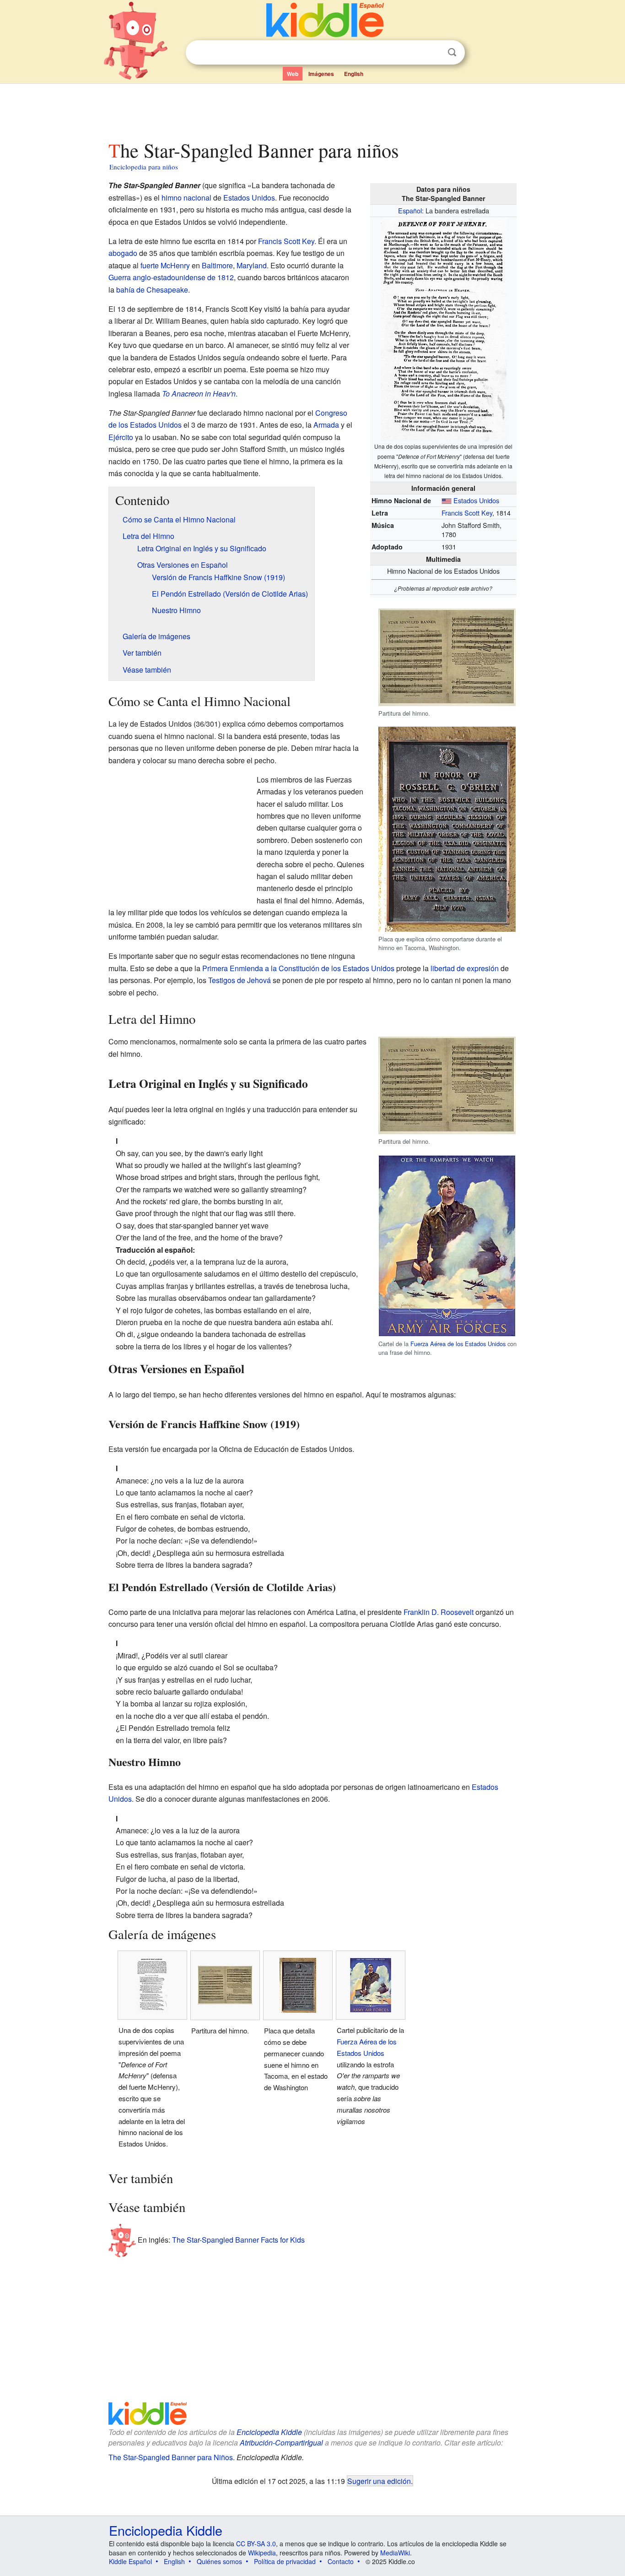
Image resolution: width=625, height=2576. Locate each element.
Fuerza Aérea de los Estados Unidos (458, 1344)
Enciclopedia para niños (144, 167)
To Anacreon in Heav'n (199, 394)
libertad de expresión (465, 968)
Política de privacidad (285, 2561)
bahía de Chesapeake (152, 290)
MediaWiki (395, 2553)
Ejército (121, 437)
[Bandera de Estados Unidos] (447, 500)
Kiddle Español (130, 2561)
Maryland (252, 265)
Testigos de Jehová (240, 980)
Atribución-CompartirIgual (281, 2443)
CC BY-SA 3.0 (256, 2543)
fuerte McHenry (165, 265)
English (354, 74)
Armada (326, 425)
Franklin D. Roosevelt (439, 1612)
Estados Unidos (476, 500)
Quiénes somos (219, 2561)
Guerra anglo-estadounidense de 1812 (171, 277)
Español (410, 210)
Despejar (433, 53)
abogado (123, 253)
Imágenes (321, 74)
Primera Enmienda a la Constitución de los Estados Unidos (298, 968)
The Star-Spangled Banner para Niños (171, 2457)
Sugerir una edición (379, 2481)
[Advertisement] (312, 109)
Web (293, 74)
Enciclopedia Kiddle (269, 2432)
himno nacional (186, 198)
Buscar (452, 52)
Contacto (341, 2561)
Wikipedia (262, 2553)
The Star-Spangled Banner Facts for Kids (238, 2240)
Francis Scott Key (467, 513)
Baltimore (217, 265)
